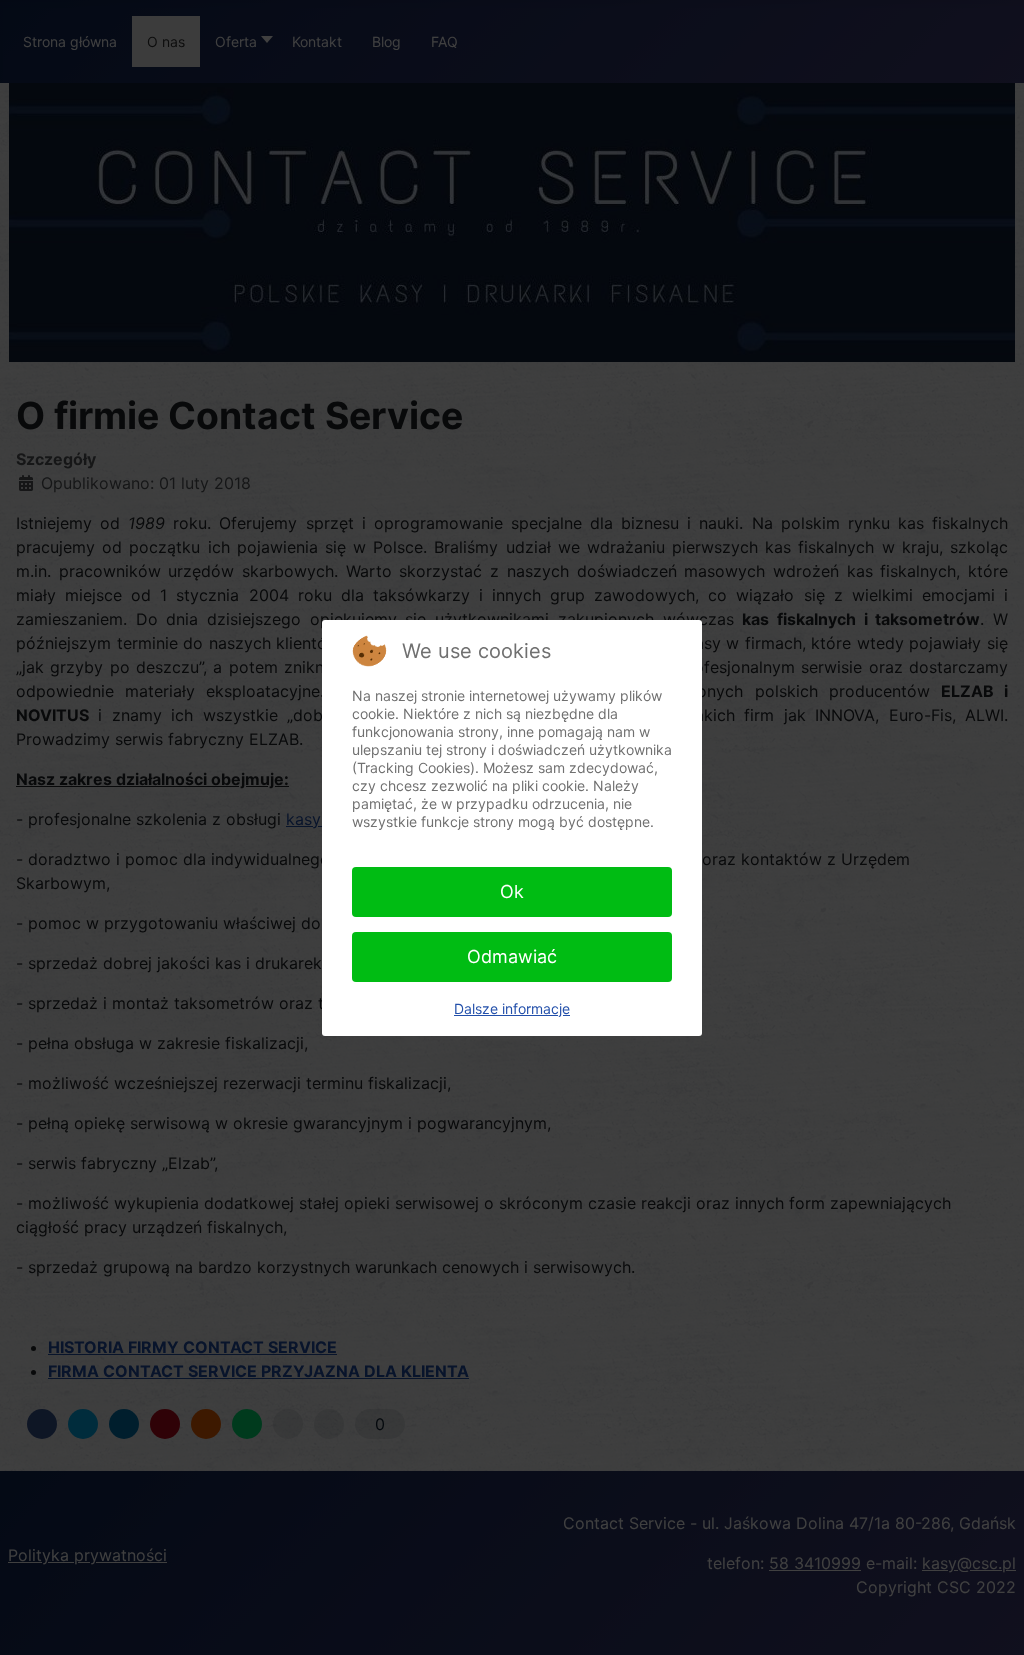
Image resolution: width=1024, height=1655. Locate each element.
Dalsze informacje (512, 1008)
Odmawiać (512, 956)
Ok (512, 891)
